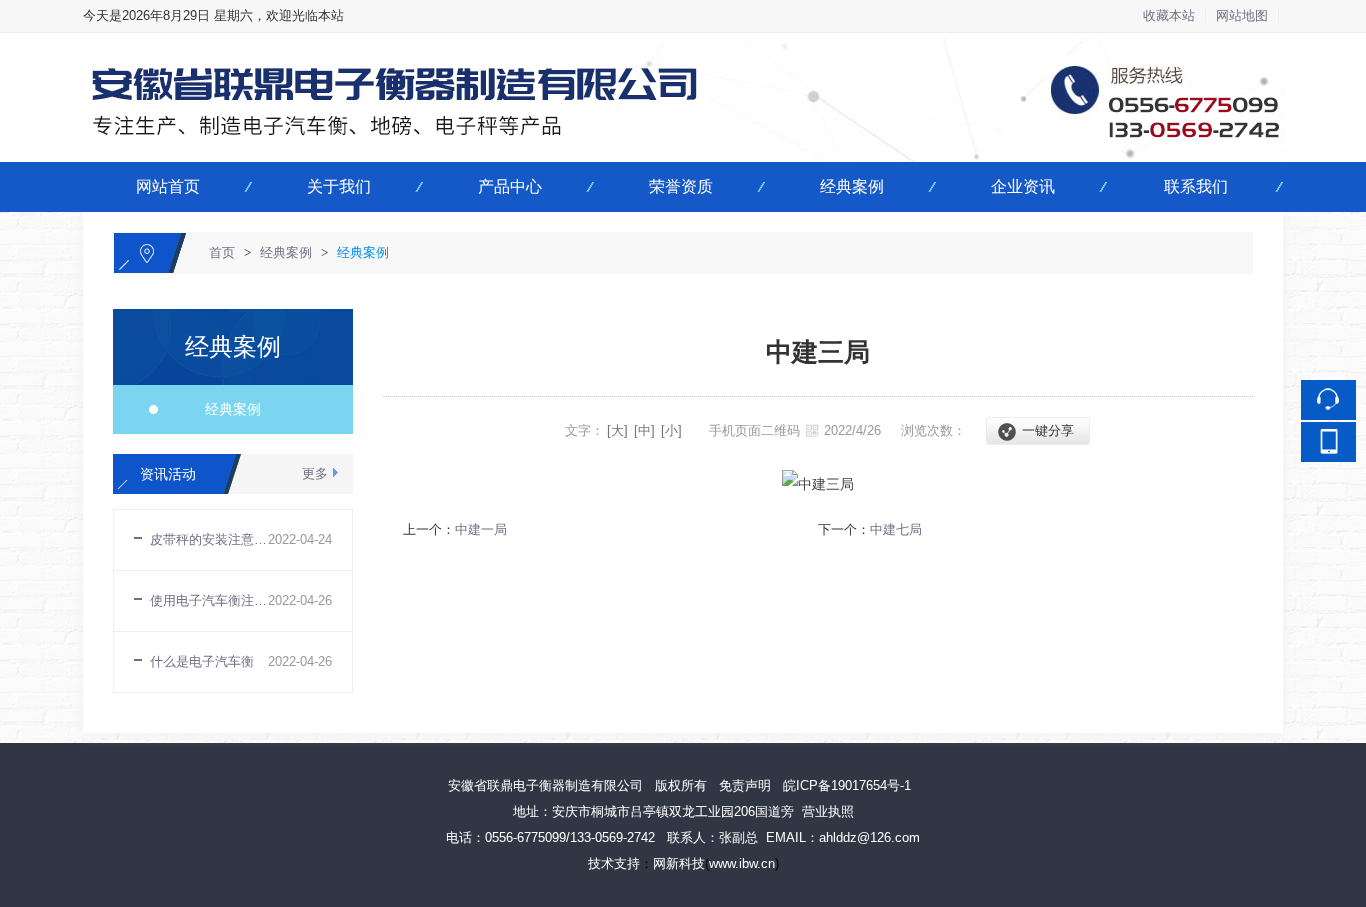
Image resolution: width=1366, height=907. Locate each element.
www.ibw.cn (742, 863)
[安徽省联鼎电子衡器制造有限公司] (682, 44)
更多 (315, 473)
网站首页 (168, 186)
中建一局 (481, 529)
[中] (644, 430)
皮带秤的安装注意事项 (209, 539)
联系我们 (1196, 186)
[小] (671, 430)
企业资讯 (1023, 186)
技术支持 (614, 863)
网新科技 (679, 863)
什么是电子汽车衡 (202, 661)
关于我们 (339, 186)
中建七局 (896, 529)
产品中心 (510, 186)
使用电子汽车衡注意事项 (209, 600)
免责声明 (745, 785)
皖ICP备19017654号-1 (847, 785)
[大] (617, 430)
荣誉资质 (681, 186)
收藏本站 (1169, 15)
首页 (222, 252)
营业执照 (828, 811)
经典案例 (852, 186)
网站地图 (1242, 15)
